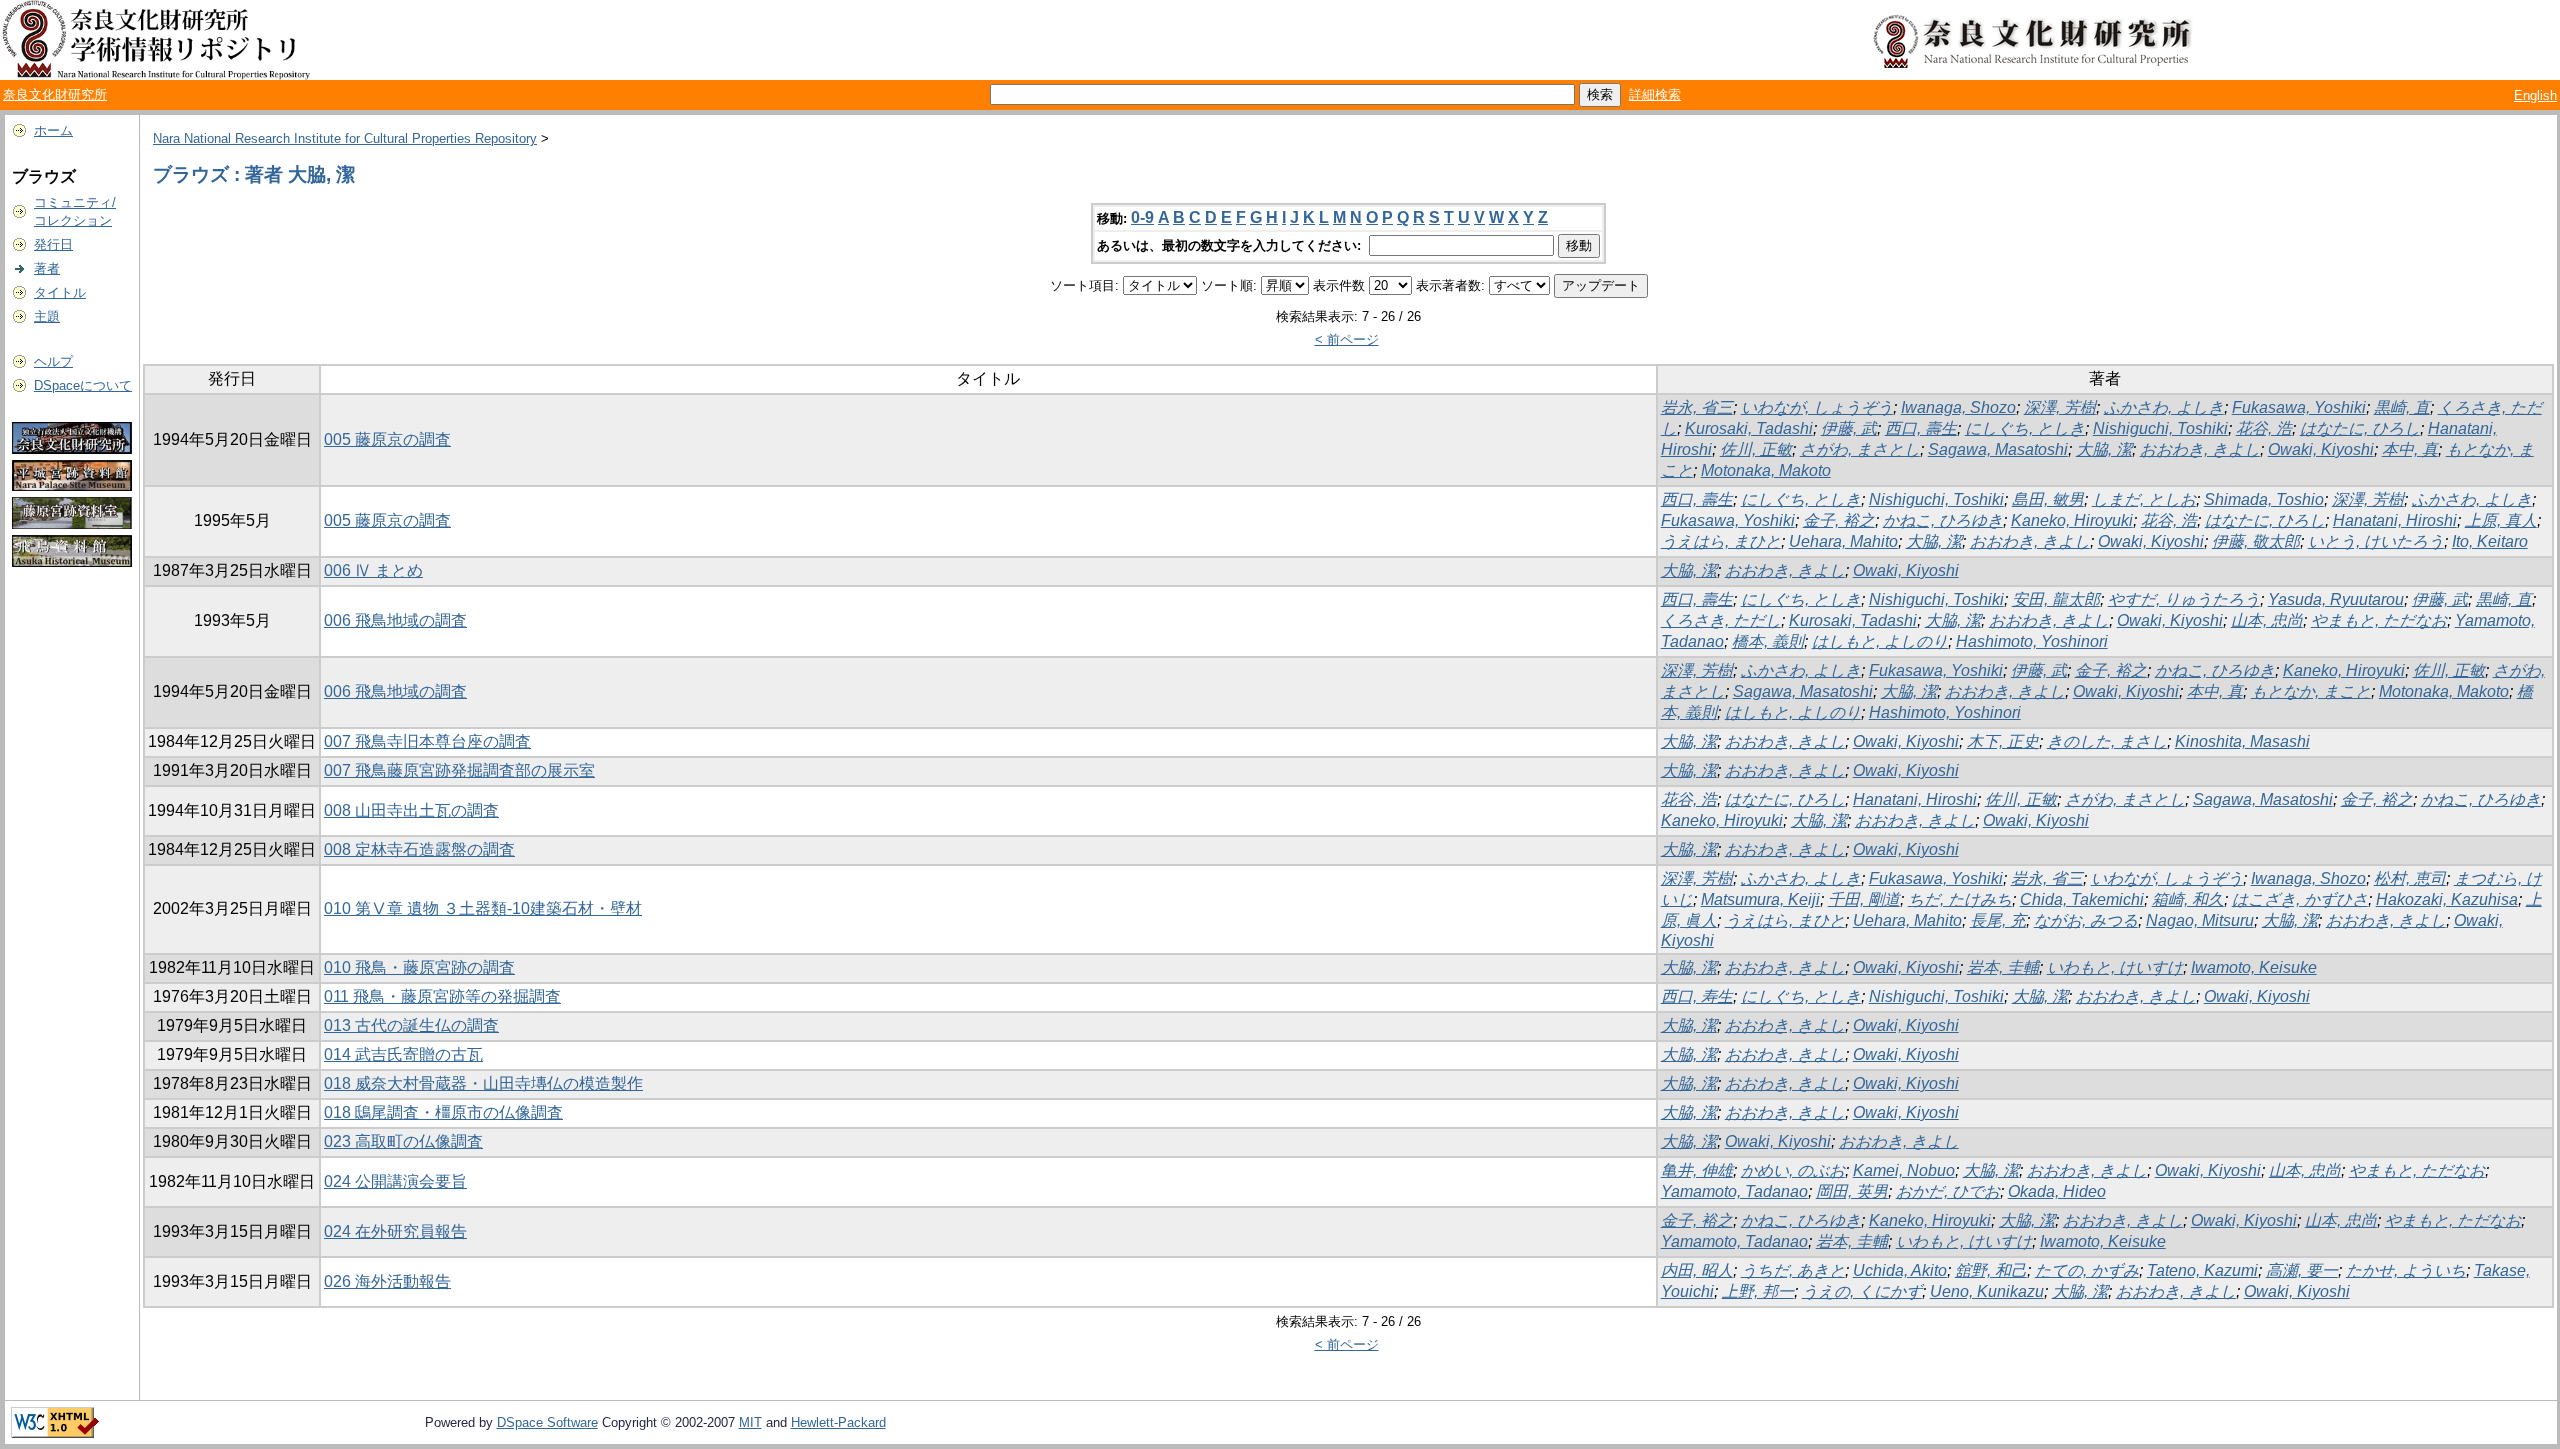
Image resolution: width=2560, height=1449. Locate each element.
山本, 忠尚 (2267, 620)
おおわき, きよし (2200, 449)
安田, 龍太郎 (2056, 599)
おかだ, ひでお (1948, 1191)
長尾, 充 (1998, 920)
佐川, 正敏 (1756, 449)
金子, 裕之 (1839, 520)
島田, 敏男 (2048, 499)
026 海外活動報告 (387, 1281)
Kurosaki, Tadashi (1749, 428)
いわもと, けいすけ (2115, 967)
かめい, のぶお (1793, 1170)
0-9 (1142, 217)
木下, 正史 (2003, 741)
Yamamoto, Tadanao (1734, 1191)
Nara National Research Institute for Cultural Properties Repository (345, 138)
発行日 (53, 244)
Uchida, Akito (1900, 1270)
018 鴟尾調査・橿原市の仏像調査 (443, 1112)
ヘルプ (53, 361)
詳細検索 (1655, 94)
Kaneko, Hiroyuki (2072, 520)
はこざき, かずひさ (2300, 899)
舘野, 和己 (1991, 1270)
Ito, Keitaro (2490, 541)
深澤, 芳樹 (2060, 407)
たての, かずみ (2087, 1270)
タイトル (60, 292)
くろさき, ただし (1721, 620)
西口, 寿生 (1697, 996)
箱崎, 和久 (2188, 899)
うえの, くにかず (1862, 1291)
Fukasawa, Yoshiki (2299, 407)
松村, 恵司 (2410, 878)
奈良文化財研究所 (55, 94)
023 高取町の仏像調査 (403, 1141)
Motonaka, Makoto (1766, 470)
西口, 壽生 (1921, 428)
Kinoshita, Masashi (2242, 741)
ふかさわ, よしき (2164, 407)
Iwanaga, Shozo (1958, 407)
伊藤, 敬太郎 (2256, 541)
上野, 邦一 (1758, 1291)
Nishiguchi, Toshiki (2160, 428)
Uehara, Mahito (1843, 541)
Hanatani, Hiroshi (2395, 520)
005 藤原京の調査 (387, 439)
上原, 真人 (2501, 520)
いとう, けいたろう (2376, 541)
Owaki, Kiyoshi (2321, 449)
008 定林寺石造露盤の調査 (419, 849)
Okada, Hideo (2057, 1191)
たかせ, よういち (2406, 1270)
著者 (47, 268)
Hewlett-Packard (838, 1422)
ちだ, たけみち (1960, 899)
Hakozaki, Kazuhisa (2447, 899)
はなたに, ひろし (2360, 428)
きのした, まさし (2107, 741)
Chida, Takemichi (2082, 899)
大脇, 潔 (2104, 449)
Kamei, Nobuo (1904, 1170)
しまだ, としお (2144, 499)
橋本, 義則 (1768, 641)
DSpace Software (547, 1422)
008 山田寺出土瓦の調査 (411, 810)
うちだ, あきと (1793, 1270)
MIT (750, 1422)
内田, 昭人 (1697, 1270)
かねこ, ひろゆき (1943, 520)
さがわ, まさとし (1860, 449)
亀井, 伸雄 (1697, 1170)
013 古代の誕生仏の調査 (411, 1025)
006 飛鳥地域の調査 (395, 620)
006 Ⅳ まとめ (373, 570)
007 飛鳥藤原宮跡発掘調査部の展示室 (459, 770)
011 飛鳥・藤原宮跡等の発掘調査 (442, 996)
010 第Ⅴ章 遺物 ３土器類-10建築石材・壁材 (483, 908)
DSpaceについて (83, 385)
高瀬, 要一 (2302, 1270)
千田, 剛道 (1864, 899)
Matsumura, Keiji (1760, 899)
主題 (47, 316)
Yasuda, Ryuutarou (2336, 599)
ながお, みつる (2086, 920)
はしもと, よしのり (1880, 641)
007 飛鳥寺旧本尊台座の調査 (427, 741)
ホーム (53, 130)
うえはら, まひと (1721, 541)
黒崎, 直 (2402, 407)
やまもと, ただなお (2379, 620)
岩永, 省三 (1697, 407)
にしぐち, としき (2025, 428)
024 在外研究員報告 (395, 1231)
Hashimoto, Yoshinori (2032, 641)
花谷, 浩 (2264, 428)
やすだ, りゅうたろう (2184, 599)
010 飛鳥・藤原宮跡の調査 (419, 967)
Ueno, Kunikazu (1987, 1291)
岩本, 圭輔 (2003, 967)
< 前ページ (1347, 339)
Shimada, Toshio (2264, 499)
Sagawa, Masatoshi (1998, 449)
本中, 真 (2410, 449)
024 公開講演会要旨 (395, 1181)
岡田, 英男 (1852, 1191)
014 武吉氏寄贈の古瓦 (403, 1054)
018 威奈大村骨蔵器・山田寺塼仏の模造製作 (483, 1083)
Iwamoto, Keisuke (2254, 967)
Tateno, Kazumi (2202, 1270)
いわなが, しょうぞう (1817, 407)
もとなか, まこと (2311, 691)
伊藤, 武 (1849, 428)
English (2535, 95)
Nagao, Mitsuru (2200, 920)
